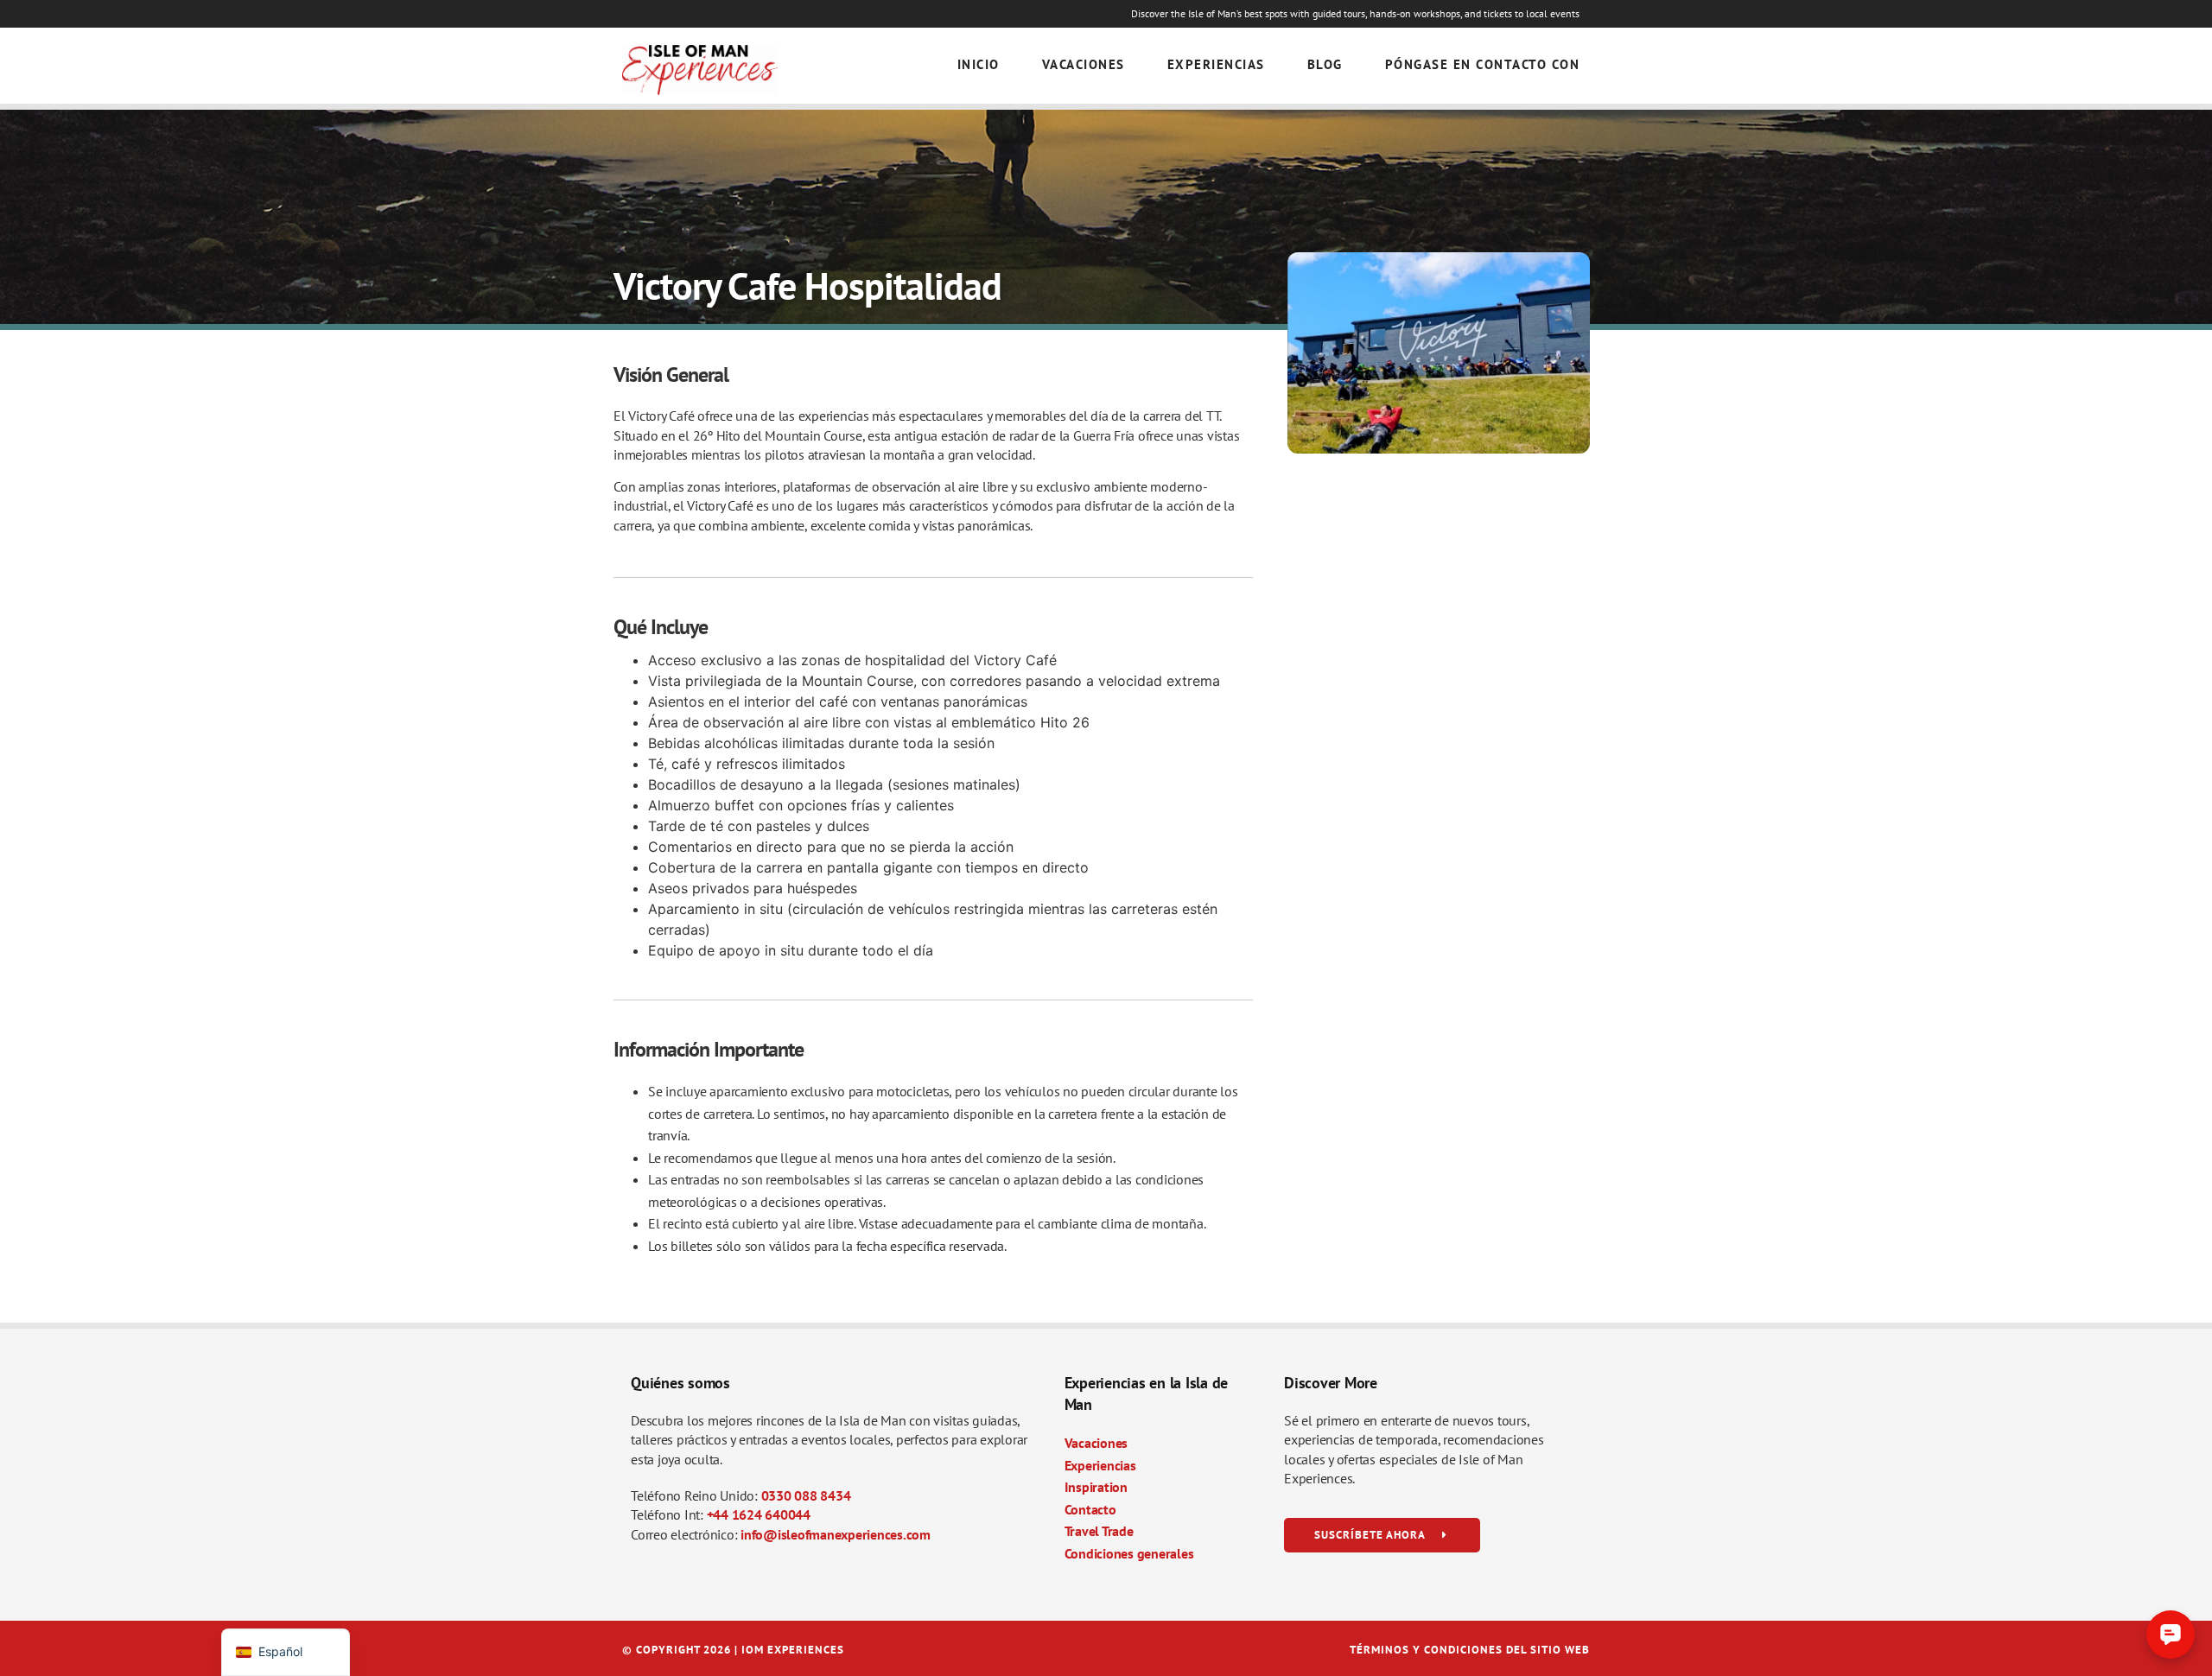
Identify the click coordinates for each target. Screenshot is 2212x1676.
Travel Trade (1099, 1531)
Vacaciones (1084, 64)
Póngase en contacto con (1483, 64)
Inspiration (1096, 1487)
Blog (1325, 64)
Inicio (979, 64)
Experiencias (1216, 64)
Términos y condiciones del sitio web (1470, 1650)
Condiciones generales (1129, 1553)
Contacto (1090, 1509)
